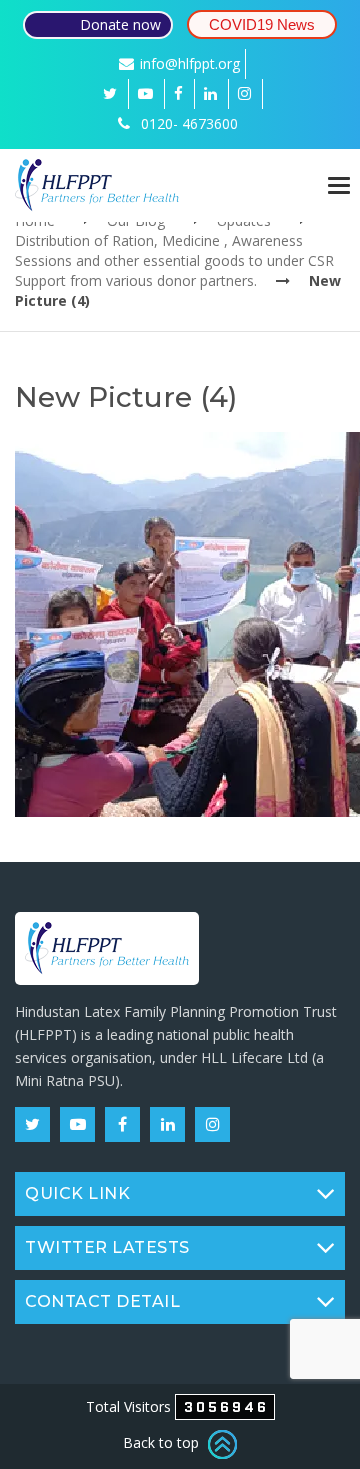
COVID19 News (262, 24)
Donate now (120, 24)
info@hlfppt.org (190, 63)
